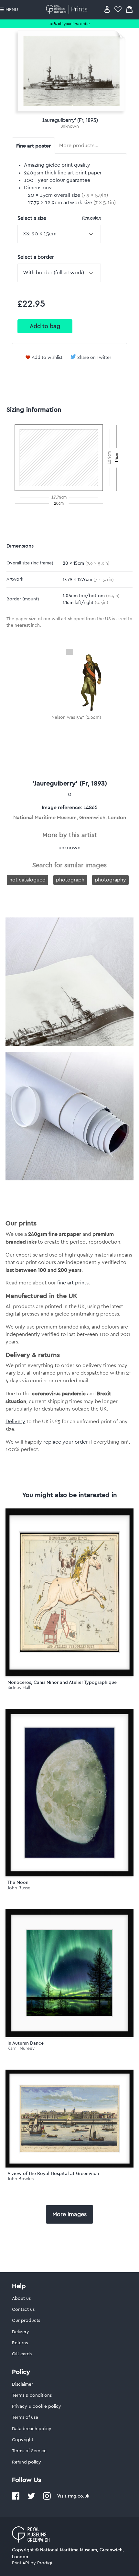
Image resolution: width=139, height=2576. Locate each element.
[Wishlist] (118, 9)
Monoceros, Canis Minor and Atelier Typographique (62, 1682)
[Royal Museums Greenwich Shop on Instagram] (47, 2499)
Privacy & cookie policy (37, 2406)
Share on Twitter (94, 358)
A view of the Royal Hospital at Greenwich (53, 2173)
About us (21, 2298)
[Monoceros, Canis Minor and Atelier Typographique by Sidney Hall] (69, 1592)
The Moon (18, 1882)
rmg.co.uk (79, 2496)
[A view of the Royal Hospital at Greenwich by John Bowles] (69, 2119)
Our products (26, 2321)
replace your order (66, 1442)
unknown (70, 126)
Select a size (59, 218)
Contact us (23, 2310)
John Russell (20, 1888)
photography (110, 880)
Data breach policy (32, 2429)
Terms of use (25, 2417)
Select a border (36, 257)
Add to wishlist (47, 358)
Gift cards (22, 2354)
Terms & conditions (32, 2395)
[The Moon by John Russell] (69, 1793)
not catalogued (27, 880)
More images (69, 2214)
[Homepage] (68, 9)
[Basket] (129, 9)
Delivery (15, 1422)
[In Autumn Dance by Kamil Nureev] (69, 1973)
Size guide (91, 218)
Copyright (23, 2440)
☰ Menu (9, 10)
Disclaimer (22, 2384)
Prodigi (45, 2563)
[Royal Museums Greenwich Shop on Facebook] (16, 2499)
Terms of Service (29, 2451)
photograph (70, 880)
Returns (20, 2343)
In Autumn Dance (26, 2043)
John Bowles (21, 2179)
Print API (21, 2563)
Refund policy (27, 2462)
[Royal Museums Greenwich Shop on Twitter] (31, 2499)
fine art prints (73, 1283)
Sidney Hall (19, 1688)
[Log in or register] (107, 9)
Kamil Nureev (21, 2048)
